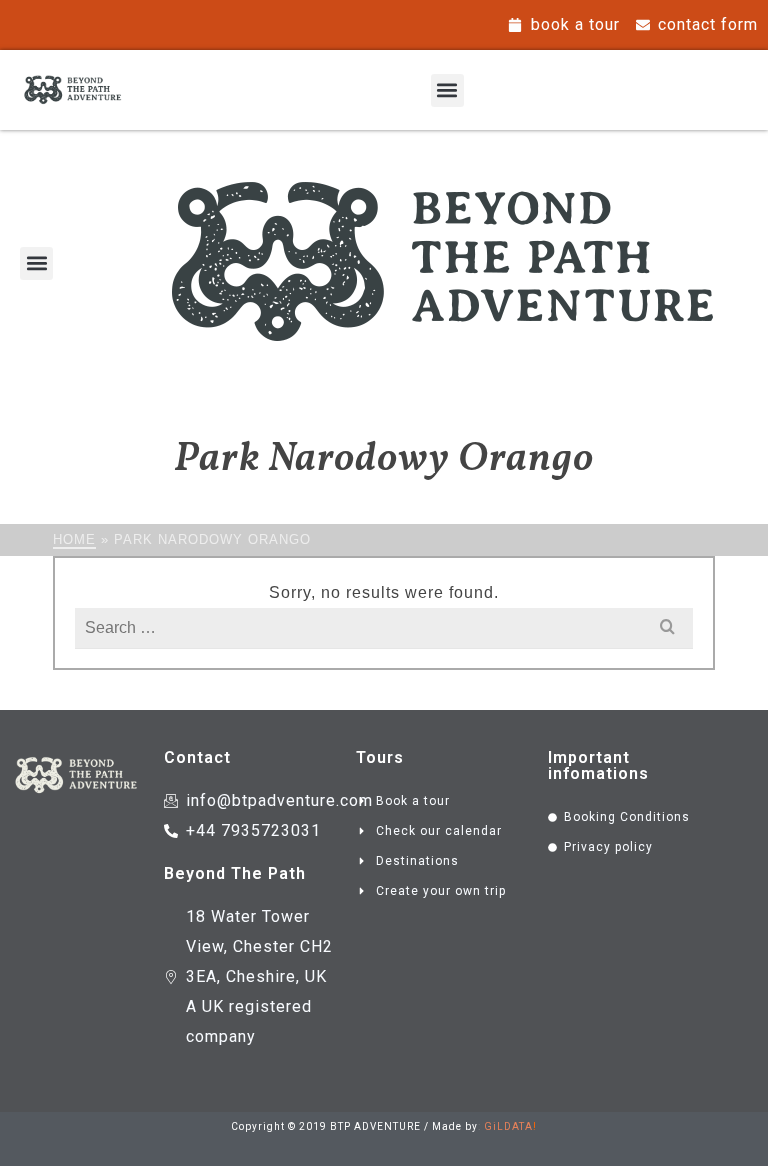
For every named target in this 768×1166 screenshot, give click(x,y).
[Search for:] (383, 627)
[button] (447, 90)
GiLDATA (508, 1126)
